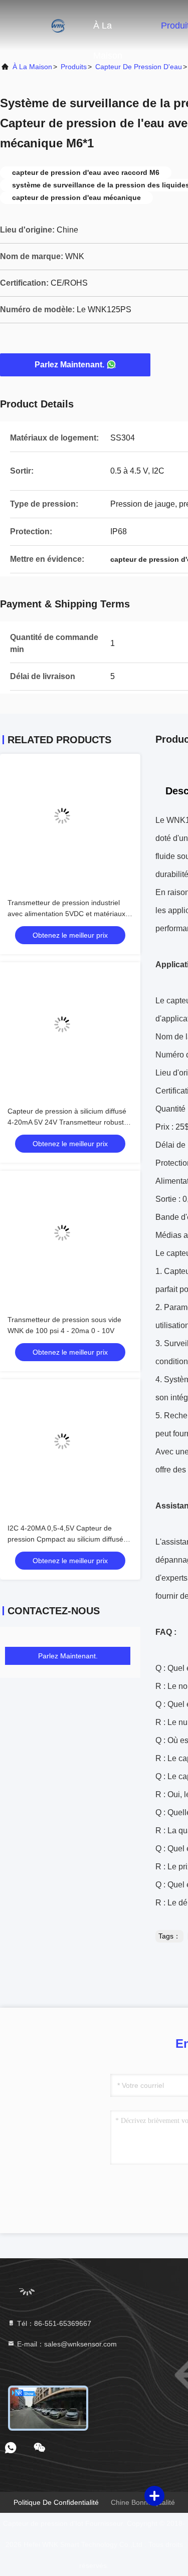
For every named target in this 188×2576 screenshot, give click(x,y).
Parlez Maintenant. (69, 365)
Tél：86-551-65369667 (53, 2323)
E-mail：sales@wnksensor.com (66, 2344)
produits (74, 67)
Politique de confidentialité (56, 2502)
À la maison (108, 31)
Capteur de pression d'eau (139, 67)
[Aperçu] (40, 25)
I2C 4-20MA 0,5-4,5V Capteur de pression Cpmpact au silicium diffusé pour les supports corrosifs (65, 1539)
